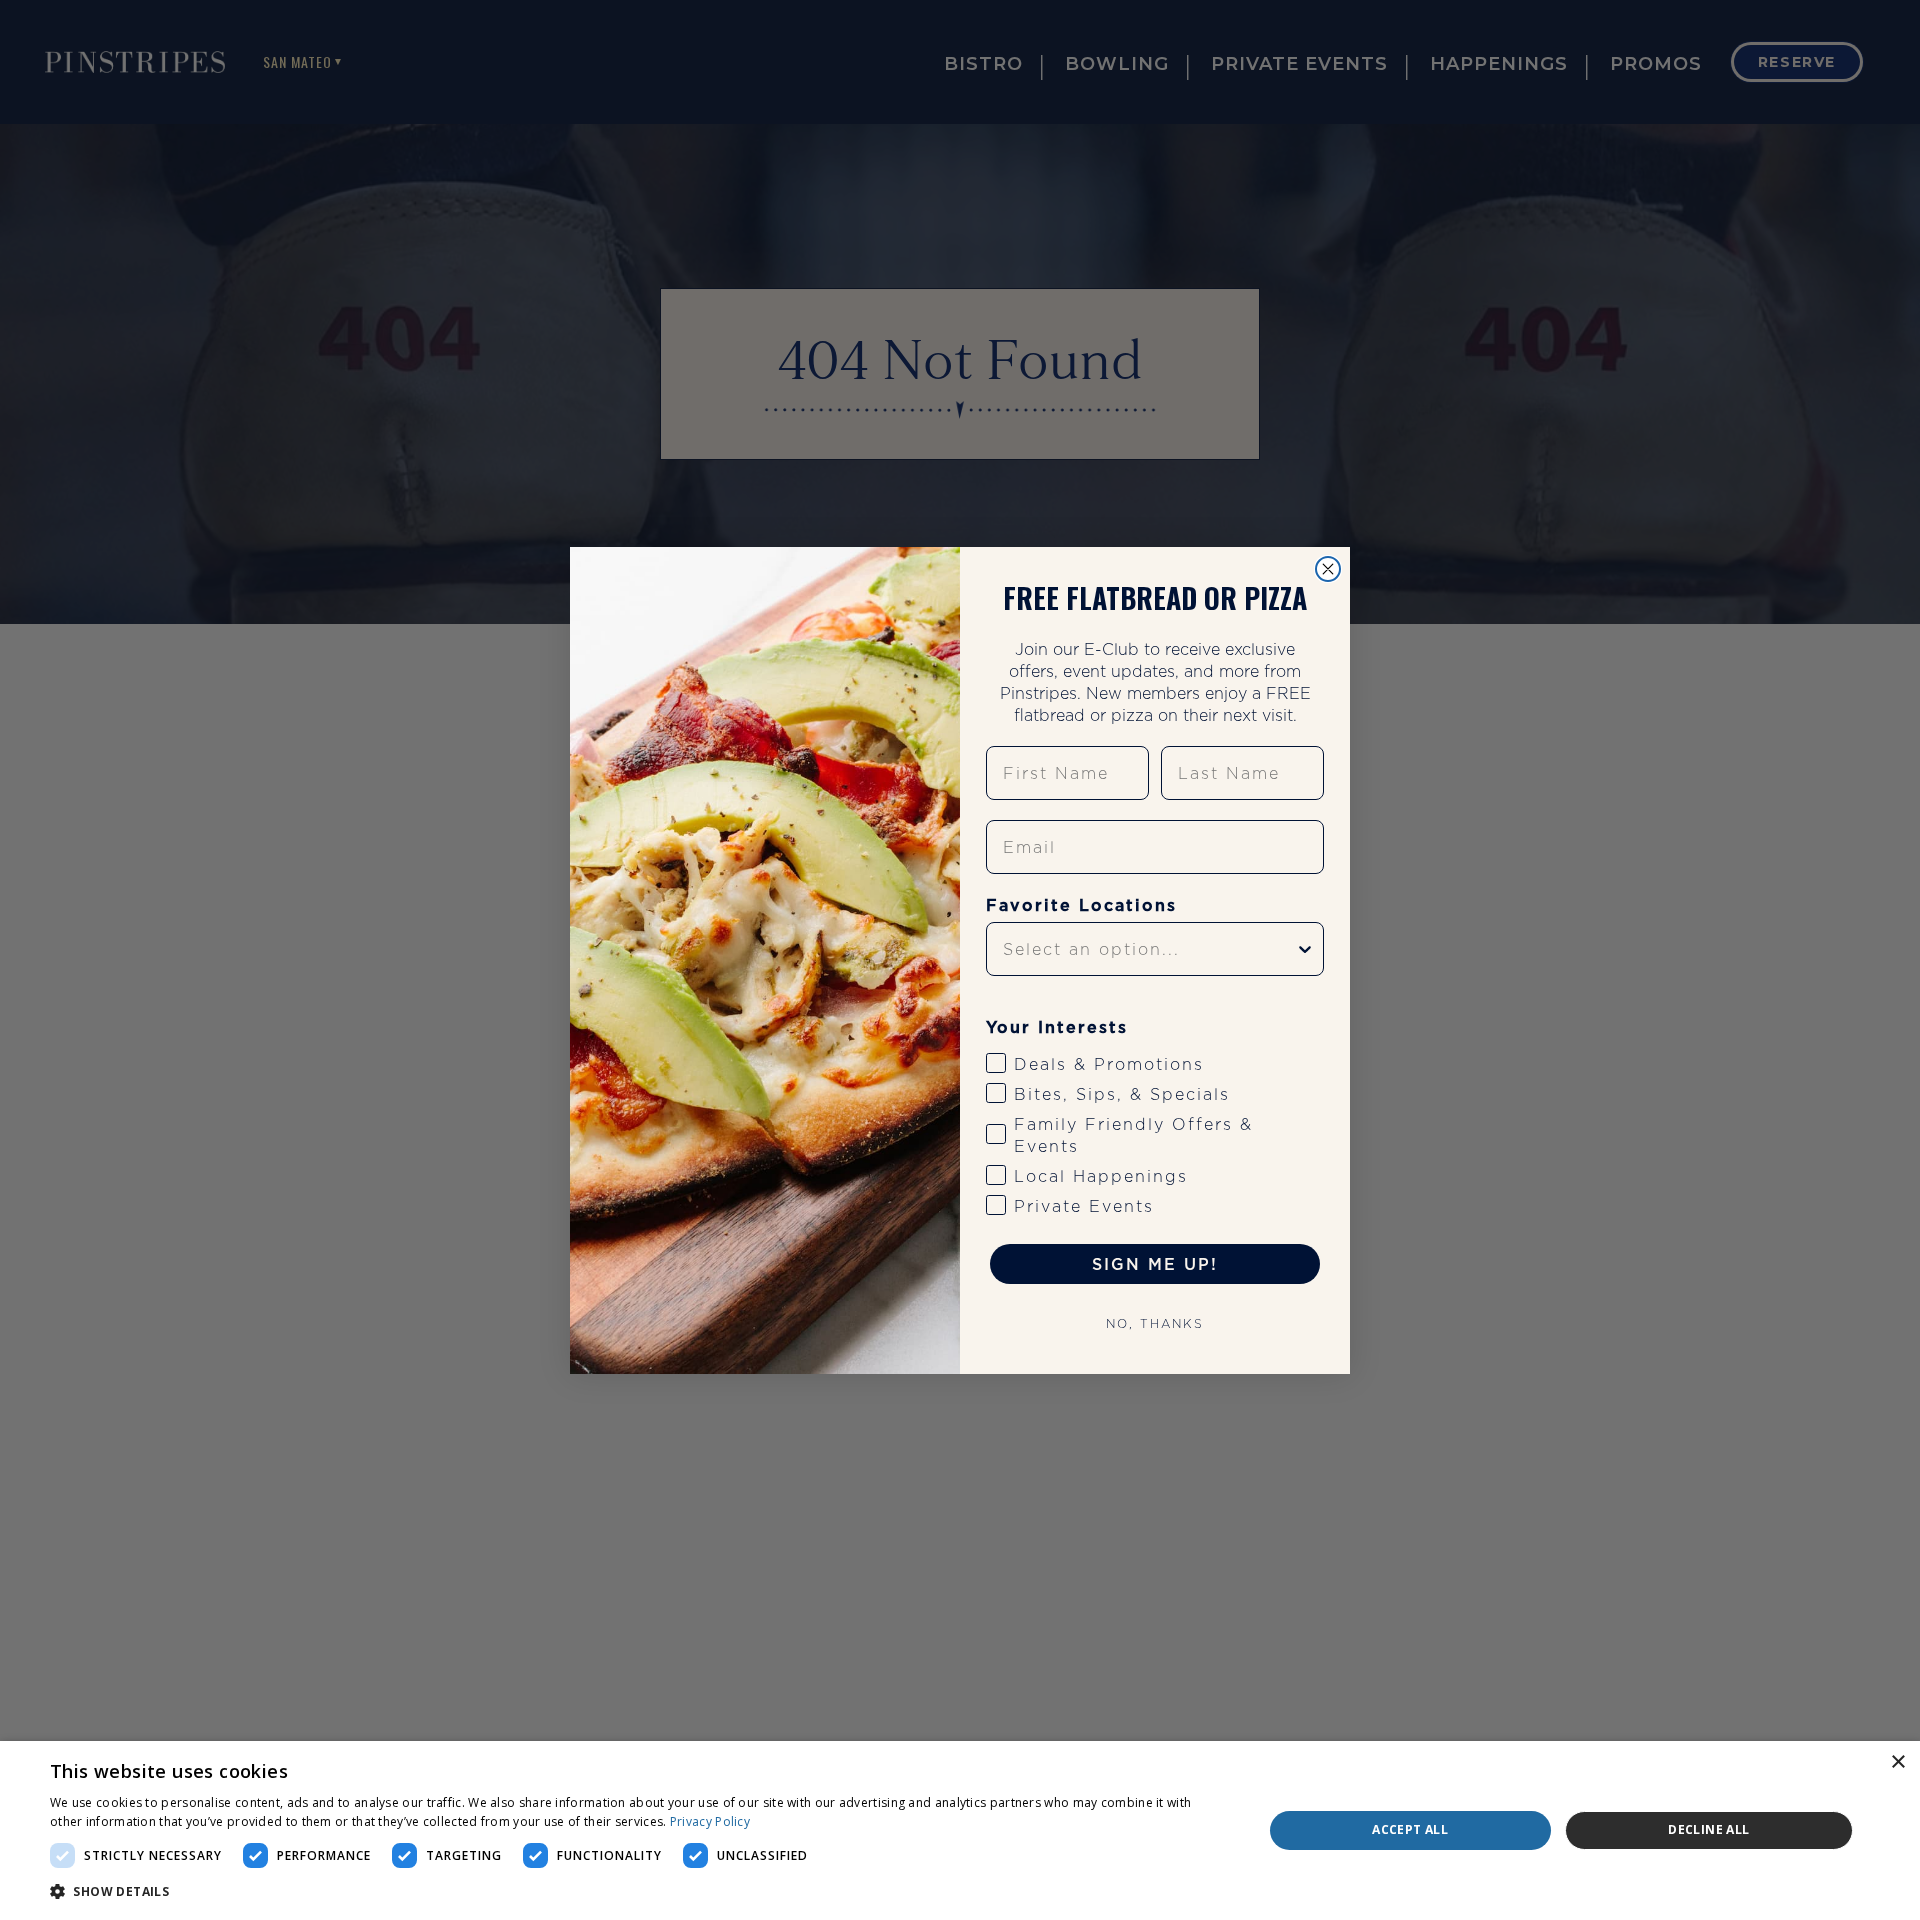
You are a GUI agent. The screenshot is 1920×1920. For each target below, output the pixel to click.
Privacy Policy (710, 1821)
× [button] (1897, 1762)
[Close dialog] (1328, 569)
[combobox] (1149, 949)
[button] (638, 1892)
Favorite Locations (1081, 905)
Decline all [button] (1708, 1829)
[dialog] (960, 1830)
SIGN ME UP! (1155, 1264)
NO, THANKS (1155, 1323)
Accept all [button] (1410, 1829)
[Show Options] (1305, 949)
